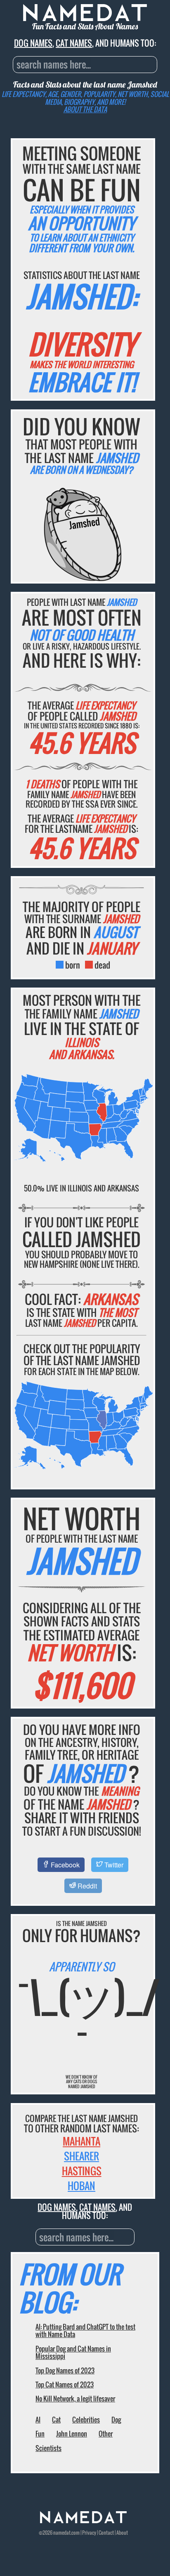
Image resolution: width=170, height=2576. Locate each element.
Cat (56, 2420)
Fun (40, 2434)
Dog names (33, 43)
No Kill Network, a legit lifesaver (75, 2399)
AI (38, 2420)
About (122, 2532)
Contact (106, 2532)
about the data (85, 109)
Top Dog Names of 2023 (65, 2370)
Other (106, 2434)
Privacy (89, 2532)
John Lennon (72, 2434)
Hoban (81, 2186)
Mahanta (81, 2141)
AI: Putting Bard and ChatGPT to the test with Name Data (85, 2330)
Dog (116, 2420)
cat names (74, 43)
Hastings (82, 2171)
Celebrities (86, 2420)
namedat (62, 2532)
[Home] (83, 2521)
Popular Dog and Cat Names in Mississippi (73, 2352)
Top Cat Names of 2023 (65, 2385)
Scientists (48, 2448)
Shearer (81, 2156)
